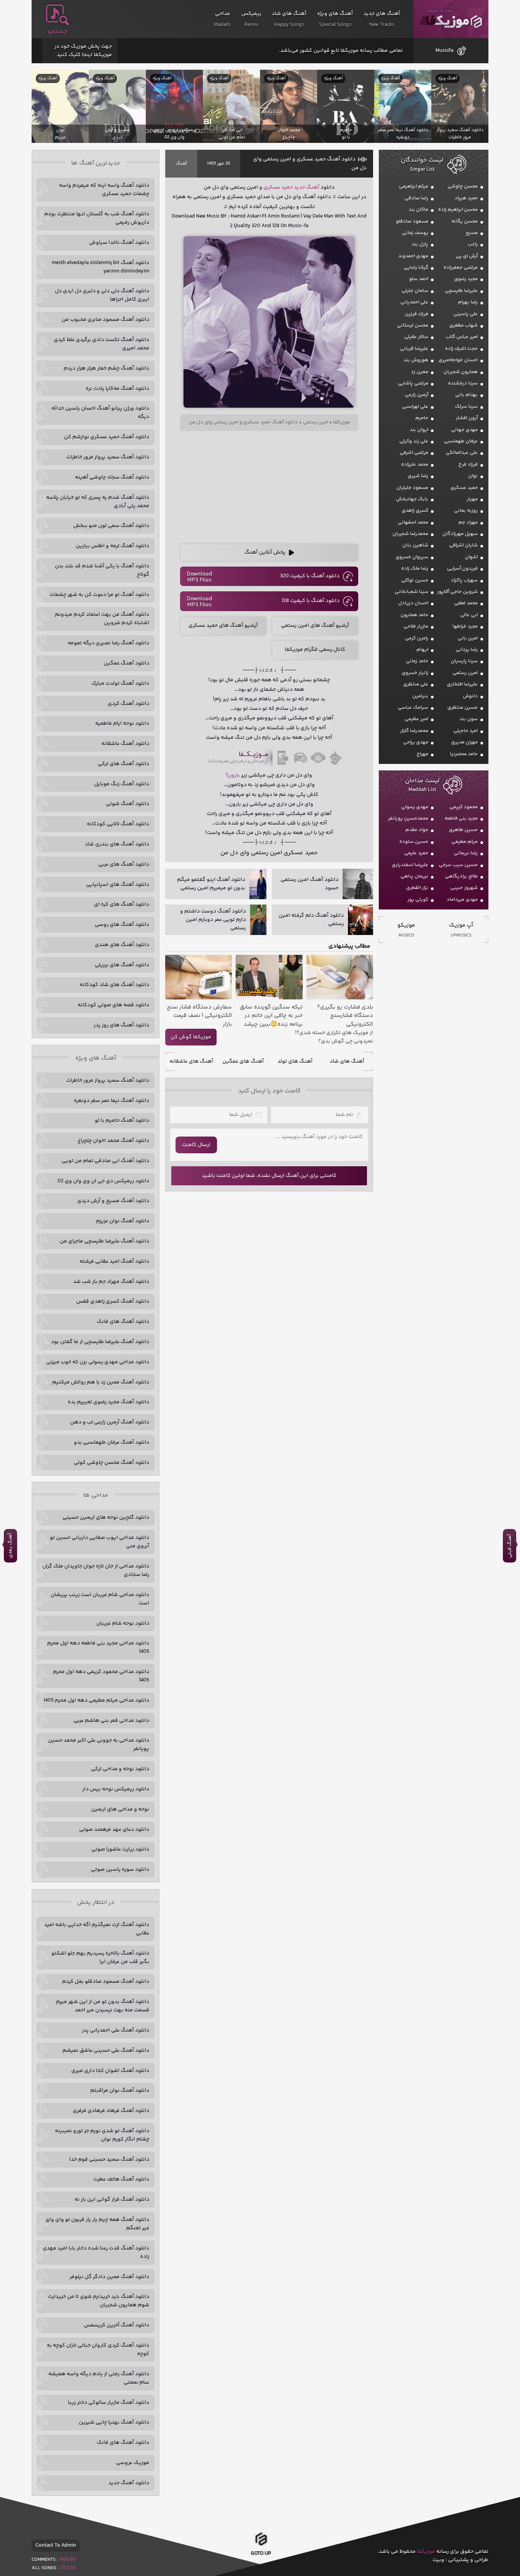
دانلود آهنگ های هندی (122, 945)
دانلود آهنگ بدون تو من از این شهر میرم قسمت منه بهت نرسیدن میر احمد (103, 2006)
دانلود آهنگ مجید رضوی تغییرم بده (108, 1402)
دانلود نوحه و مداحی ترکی (120, 1769)
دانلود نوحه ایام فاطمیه (122, 724)
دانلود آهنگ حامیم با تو (122, 1121)
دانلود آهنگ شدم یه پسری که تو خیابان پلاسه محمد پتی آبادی (98, 502)
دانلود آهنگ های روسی (122, 925)
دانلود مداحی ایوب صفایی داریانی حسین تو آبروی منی (100, 1542)
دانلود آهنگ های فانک (123, 1322)
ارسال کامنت (196, 1145)
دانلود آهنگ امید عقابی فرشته (114, 1262)
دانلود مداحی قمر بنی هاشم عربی (111, 1721)
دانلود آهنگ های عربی (124, 865)
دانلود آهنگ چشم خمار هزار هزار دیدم (106, 368)
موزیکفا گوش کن (191, 1037)
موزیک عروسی (133, 2463)
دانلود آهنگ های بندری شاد (117, 844)
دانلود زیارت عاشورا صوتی (120, 1849)
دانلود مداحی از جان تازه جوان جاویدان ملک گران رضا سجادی (96, 1571)
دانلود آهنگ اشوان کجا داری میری (110, 2071)
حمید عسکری (278, 187)
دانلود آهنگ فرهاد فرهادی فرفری (111, 2111)
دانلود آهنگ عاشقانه (125, 744)
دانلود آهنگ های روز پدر (121, 1025)
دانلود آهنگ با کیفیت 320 (310, 576)
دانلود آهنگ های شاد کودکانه (114, 985)
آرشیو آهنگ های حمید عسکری (223, 626)
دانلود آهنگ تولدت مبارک (120, 684)
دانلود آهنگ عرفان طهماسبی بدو (112, 1442)
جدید (299, 187)
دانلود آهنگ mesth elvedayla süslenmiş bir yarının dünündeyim (100, 267)
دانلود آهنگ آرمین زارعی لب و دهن (110, 1422)
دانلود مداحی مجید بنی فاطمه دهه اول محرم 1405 (98, 1647)
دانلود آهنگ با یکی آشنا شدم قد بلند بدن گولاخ (102, 570)
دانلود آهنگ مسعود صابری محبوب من (105, 320)
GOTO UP (261, 2554)
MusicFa (444, 51)
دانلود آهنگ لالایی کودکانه (118, 824)
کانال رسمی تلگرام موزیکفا (315, 650)
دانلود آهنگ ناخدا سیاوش (119, 243)
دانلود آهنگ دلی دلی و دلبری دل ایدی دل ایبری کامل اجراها (102, 295)
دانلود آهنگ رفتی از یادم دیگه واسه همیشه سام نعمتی (99, 2378)
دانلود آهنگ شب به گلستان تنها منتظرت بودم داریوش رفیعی (97, 218)
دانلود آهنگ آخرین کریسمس (116, 2325)
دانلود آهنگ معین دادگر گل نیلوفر (109, 2277)
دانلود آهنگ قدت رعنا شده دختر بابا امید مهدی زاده (96, 2253)
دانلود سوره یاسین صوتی (120, 1870)
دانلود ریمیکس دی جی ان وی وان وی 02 (103, 1181)
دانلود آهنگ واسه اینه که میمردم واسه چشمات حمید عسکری (104, 190)
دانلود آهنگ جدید (129, 2483)
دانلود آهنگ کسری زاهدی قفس (113, 1302)
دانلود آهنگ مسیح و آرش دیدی (113, 1201)
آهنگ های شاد (347, 1061)
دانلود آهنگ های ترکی (124, 764)
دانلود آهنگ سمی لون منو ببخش (111, 526)
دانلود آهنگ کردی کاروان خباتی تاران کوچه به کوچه (98, 2350)
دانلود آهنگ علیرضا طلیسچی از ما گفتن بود (100, 1342)
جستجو (57, 31)
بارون (234, 775)
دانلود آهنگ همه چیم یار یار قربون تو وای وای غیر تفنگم (97, 2224)
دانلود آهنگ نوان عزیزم (123, 1221)
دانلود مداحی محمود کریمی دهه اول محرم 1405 (101, 1676)
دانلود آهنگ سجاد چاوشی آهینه (112, 477)
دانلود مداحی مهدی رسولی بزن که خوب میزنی (98, 1362)
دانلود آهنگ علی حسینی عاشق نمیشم (106, 2051)
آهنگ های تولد (295, 1061)
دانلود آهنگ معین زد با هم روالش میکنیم (101, 1382)
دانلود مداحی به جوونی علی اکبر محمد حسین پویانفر (99, 1745)
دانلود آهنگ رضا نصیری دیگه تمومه (108, 643)
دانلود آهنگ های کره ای (122, 905)
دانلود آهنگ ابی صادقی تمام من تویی (105, 1161)
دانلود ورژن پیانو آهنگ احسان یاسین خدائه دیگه (100, 413)
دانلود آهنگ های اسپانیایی (118, 885)
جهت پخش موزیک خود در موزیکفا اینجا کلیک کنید (83, 51)
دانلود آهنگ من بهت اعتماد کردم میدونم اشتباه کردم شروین (102, 619)
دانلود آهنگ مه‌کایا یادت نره (117, 389)
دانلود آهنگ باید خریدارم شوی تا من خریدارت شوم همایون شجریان (99, 2301)
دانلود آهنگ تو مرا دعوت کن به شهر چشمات (99, 595)
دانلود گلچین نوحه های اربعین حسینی (106, 1518)
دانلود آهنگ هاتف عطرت (121, 2179)
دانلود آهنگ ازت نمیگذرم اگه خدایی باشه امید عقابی (97, 1929)
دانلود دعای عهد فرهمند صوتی (114, 1830)
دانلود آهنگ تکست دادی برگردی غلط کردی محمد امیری (101, 344)
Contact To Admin (56, 2546)
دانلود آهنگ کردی (128, 704)
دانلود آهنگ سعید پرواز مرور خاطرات (108, 457)
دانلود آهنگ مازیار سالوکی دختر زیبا (108, 2403)
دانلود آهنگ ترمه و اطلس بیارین (112, 546)
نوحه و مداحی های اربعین (120, 1809)
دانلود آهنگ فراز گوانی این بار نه (112, 2200)
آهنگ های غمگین (243, 1061)
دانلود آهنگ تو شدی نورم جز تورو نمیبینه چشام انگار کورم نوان (102, 2135)
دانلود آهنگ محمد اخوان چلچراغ (113, 1141)
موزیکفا (451, 19)
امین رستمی (316, 422)
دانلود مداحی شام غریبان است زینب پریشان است (100, 1599)
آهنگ (181, 164)
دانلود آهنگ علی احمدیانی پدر (116, 2030)
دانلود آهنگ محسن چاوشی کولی (112, 1463)
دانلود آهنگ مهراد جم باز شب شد (111, 1282)
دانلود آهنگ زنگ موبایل (122, 784)
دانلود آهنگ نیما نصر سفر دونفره (112, 1101)
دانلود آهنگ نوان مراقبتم (120, 2091)
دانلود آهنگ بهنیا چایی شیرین (114, 2422)
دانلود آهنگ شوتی (128, 804)
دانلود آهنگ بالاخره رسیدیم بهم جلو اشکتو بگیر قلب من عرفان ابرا (100, 1958)
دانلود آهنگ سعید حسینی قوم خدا (109, 2160)
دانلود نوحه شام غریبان (123, 1623)
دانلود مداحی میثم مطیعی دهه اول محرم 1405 (96, 1700)
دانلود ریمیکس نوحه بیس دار (116, 1789)
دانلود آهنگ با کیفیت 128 (311, 601)
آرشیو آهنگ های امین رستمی (315, 626)
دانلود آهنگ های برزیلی (122, 965)
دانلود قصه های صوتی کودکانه (113, 1005)
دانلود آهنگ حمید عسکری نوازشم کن (107, 437)
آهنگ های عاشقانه (191, 1061)
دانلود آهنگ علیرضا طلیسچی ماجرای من (104, 1241)
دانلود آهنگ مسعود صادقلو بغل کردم (106, 1982)
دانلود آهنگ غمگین (126, 663)
